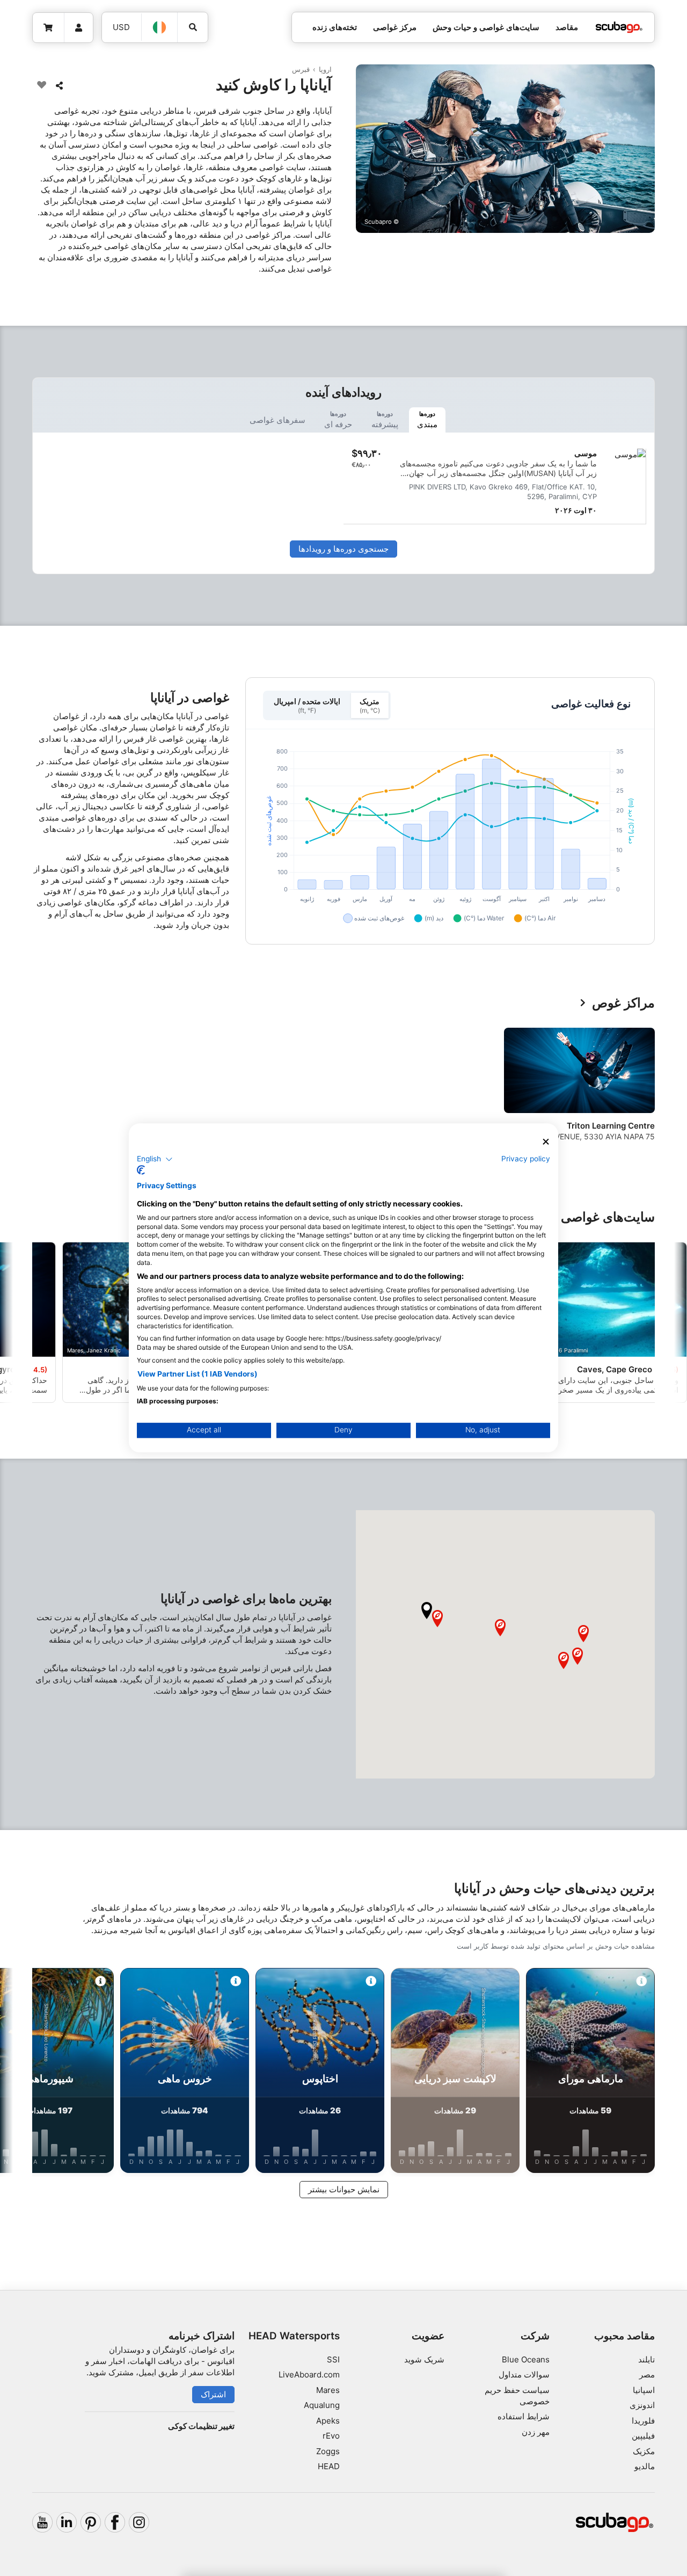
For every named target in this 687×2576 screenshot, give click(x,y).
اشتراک (213, 2394)
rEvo (331, 2436)
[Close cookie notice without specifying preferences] (546, 1142)
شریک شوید (424, 2359)
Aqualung (322, 2405)
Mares (328, 2390)
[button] (427, 1611)
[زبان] (160, 27)
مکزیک (644, 2451)
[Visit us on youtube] (42, 2522)
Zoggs (328, 2451)
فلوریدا (643, 2421)
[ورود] (79, 28)
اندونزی (642, 2405)
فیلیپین (643, 2436)
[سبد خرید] (49, 28)
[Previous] (640, 1093)
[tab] (427, 420)
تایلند (646, 2359)
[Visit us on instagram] (139, 2522)
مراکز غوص (623, 1003)
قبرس (301, 69)
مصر (647, 2374)
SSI (333, 2359)
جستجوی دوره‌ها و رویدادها (343, 549)
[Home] (619, 28)
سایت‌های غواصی (608, 1217)
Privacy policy (526, 1159)
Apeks (328, 2421)
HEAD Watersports (294, 2336)
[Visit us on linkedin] (67, 2522)
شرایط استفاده (524, 2416)
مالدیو (645, 2466)
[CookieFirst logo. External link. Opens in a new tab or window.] (141, 1170)
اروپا (325, 69)
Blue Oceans (526, 2359)
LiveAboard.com (309, 2374)
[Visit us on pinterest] (91, 2522)
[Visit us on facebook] (115, 2522)
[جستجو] (193, 27)
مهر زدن (536, 2432)
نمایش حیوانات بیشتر (344, 2189)
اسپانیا (644, 2390)
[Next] (39, 1093)
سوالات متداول (524, 2374)
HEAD (329, 2466)
